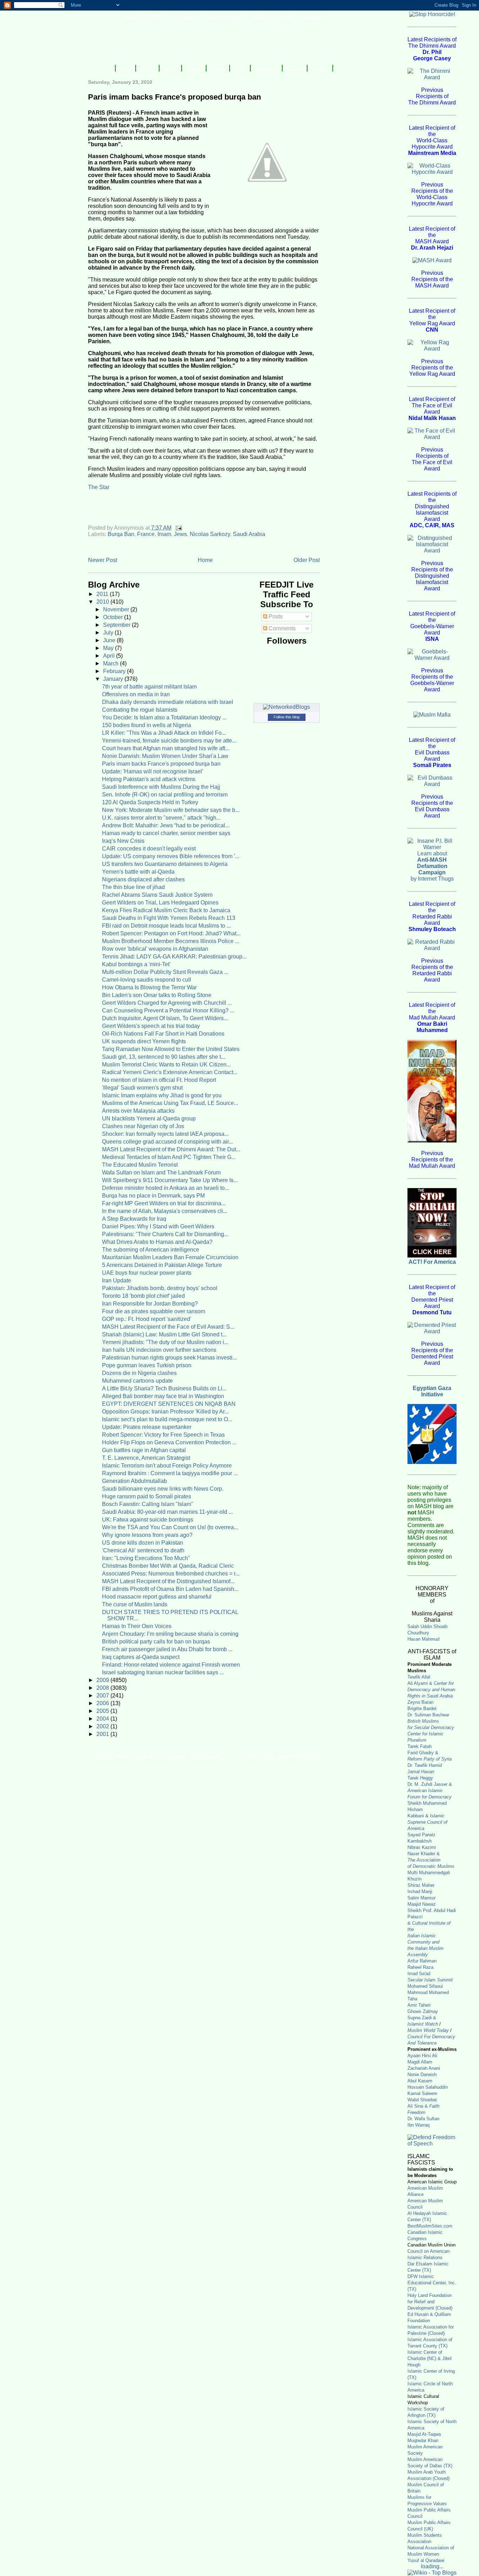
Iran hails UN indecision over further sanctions (159, 1350)
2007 (103, 1696)
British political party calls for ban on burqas (156, 1642)
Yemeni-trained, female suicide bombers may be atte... (169, 741)
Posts (275, 616)
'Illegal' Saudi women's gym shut (142, 1088)
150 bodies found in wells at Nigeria (147, 725)
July (109, 633)
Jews (180, 534)
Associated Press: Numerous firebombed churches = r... (171, 1574)
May (109, 648)
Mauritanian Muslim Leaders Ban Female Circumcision (170, 1257)
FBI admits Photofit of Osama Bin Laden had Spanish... (170, 1589)
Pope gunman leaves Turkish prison (147, 1365)
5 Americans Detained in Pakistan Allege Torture (162, 1265)
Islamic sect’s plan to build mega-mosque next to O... (167, 1419)
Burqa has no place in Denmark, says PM (153, 1196)
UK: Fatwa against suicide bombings (148, 1520)
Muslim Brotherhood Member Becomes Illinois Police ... (171, 941)
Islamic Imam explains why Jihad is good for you (162, 1095)
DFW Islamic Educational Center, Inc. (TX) (432, 2283)
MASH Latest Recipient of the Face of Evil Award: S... (168, 1327)
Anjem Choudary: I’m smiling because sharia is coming (170, 1634)
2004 (103, 1719)
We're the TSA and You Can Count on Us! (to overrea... (170, 1527)
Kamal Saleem (422, 2093)
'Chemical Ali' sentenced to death (143, 1550)
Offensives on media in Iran (136, 694)
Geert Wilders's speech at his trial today (151, 1026)
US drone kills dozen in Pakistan (143, 1543)
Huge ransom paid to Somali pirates (147, 1496)
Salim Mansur (421, 1898)
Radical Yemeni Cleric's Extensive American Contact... (170, 1072)
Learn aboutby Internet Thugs (432, 866)
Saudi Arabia (249, 534)
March (112, 663)
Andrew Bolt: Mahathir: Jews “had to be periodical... (166, 825)
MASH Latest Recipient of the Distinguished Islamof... (168, 1581)
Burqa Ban (121, 534)
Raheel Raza (420, 1967)
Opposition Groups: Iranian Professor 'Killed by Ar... (165, 1412)
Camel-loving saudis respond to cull (147, 980)
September (117, 625)
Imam (164, 534)
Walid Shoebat (422, 2100)
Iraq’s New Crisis (123, 841)
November (117, 609)
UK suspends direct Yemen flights (144, 1041)
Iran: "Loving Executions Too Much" (146, 1558)
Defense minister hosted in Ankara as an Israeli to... (166, 1188)
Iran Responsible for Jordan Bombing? (150, 1304)
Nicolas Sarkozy (210, 534)
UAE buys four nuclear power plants (147, 1273)
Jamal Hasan (421, 1772)
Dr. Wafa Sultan (423, 2119)
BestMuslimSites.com (430, 2226)
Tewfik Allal (419, 1677)
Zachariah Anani (424, 2068)
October (114, 617)
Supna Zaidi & (422, 2018)
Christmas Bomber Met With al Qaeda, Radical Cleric (168, 1566)
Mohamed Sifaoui (425, 1986)
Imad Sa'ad (419, 1974)
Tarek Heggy (420, 1778)
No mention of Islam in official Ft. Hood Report (159, 1080)
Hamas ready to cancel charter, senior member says (166, 833)
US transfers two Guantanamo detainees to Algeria (165, 864)
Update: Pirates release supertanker (147, 1427)
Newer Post (103, 560)
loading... (432, 2566)
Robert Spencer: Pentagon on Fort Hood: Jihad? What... (171, 933)
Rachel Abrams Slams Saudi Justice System (157, 895)
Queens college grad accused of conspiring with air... (167, 1142)
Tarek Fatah (420, 1746)
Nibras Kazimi (422, 1847)
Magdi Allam (420, 2062)
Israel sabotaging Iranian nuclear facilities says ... (163, 1672)
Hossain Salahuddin (428, 2087)
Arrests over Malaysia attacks (138, 1111)
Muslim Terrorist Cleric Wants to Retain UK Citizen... (166, 1065)
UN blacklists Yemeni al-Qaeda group (149, 1118)
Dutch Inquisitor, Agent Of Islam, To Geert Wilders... (165, 1018)
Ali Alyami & (431, 1690)
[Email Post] (178, 528)
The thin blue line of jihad (133, 887)
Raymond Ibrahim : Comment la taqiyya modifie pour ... (170, 1473)
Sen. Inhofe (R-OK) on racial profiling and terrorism (165, 795)
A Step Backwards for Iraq (134, 1219)
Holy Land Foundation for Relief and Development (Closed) (430, 2302)
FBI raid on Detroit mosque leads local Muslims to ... (166, 926)
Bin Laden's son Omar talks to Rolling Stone (157, 995)
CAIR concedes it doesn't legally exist (149, 849)
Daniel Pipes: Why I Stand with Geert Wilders (158, 1226)
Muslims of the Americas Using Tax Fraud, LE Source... (170, 1103)
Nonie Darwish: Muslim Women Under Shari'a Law (165, 756)
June (110, 640)
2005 (103, 1711)
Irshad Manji (420, 1892)
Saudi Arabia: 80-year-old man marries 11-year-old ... (167, 1512)
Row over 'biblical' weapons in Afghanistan (155, 949)
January (114, 679)
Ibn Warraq (419, 2125)
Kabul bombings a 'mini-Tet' (136, 964)
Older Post (307, 560)
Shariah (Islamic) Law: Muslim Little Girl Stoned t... (164, 1334)
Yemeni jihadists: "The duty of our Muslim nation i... (165, 1342)
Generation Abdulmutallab (134, 1481)
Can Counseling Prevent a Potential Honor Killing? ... (168, 1011)
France (146, 534)
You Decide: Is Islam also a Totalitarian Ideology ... (164, 717)
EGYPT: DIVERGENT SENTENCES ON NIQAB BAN (169, 1404)
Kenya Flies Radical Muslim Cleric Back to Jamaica (166, 910)
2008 (103, 1688)
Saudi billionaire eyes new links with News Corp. (163, 1489)
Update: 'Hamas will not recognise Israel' (153, 771)
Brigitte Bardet (422, 1709)
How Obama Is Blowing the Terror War (149, 987)
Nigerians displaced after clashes (143, 879)
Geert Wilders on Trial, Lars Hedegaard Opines (160, 903)
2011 (103, 594)
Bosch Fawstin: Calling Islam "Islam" (148, 1504)
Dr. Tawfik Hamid (425, 1765)
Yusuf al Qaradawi (426, 2560)
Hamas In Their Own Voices (137, 1626)
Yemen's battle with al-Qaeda (138, 872)
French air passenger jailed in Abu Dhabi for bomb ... (167, 1649)
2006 (103, 1703)
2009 (103, 1680)
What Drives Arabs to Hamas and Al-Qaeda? (157, 1242)
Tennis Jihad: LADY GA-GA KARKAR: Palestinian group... (174, 957)
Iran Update (117, 1280)
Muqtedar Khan (423, 2441)
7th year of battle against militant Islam (149, 687)
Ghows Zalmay (423, 2011)
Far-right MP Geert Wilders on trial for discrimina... (164, 1203)
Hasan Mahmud (423, 1639)
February (115, 671)
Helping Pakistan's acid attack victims (149, 779)
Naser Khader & (424, 1854)
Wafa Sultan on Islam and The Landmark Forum (161, 1172)
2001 (103, 1734)
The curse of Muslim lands (135, 1604)
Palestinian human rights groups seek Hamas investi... (169, 1358)
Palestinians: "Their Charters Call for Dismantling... (165, 1234)
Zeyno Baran (420, 1702)
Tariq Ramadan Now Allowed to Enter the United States (171, 1049)
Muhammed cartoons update (137, 1381)
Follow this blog (286, 717)
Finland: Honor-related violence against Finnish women (171, 1665)
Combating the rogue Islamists (140, 710)
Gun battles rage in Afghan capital (144, 1450)
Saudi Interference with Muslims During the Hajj (161, 787)
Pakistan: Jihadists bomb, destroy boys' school (160, 1288)
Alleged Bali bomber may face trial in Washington (163, 1396)
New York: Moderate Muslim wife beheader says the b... (171, 810)
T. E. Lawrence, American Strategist (146, 1458)
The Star (99, 487)
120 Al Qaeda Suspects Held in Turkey (150, 802)
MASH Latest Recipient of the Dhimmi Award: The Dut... (171, 1149)
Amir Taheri (419, 2005)
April (110, 656)
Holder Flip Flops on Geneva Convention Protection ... (169, 1442)
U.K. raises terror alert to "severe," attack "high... (161, 818)
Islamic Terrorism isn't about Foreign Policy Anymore (167, 1466)
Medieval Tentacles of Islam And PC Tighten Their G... (169, 1157)
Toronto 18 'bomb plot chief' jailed (143, 1296)
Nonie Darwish (422, 2075)
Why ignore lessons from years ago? (147, 1535)
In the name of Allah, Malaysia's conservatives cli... (165, 1211)
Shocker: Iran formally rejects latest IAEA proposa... (165, 1134)
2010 (103, 602)
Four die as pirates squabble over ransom (154, 1311)
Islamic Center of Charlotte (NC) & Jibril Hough (430, 2358)
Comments (281, 628)
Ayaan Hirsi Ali (422, 2056)
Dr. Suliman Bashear (428, 1715)
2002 (103, 1726)
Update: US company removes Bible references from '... (171, 856)
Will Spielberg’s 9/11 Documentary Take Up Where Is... (170, 1180)
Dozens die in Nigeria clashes (139, 1373)
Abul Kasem (420, 2081)
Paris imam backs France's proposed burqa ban (161, 764)
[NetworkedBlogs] (286, 707)
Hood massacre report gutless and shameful (157, 1597)
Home (205, 560)
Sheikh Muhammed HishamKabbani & (427, 1816)
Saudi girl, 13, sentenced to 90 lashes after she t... (164, 1057)
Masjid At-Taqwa (424, 2434)
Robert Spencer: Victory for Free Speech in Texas (163, 1435)
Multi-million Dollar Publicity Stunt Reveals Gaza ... (165, 972)
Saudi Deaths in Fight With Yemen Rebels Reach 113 (169, 918)
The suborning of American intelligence (151, 1250)
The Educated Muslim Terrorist (140, 1165)
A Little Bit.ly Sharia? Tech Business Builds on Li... (164, 1388)
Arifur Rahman (422, 1961)
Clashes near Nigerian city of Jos (143, 1126)
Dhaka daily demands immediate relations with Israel (168, 702)
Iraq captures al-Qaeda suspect (141, 1657)
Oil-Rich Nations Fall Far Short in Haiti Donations (163, 1034)
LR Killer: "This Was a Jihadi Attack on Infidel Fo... (164, 733)
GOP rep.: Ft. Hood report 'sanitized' (147, 1319)
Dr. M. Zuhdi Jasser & (430, 1791)
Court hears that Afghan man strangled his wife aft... (166, 748)
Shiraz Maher (421, 1885)
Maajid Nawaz (422, 1904)
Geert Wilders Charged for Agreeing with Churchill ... (167, 1003)
